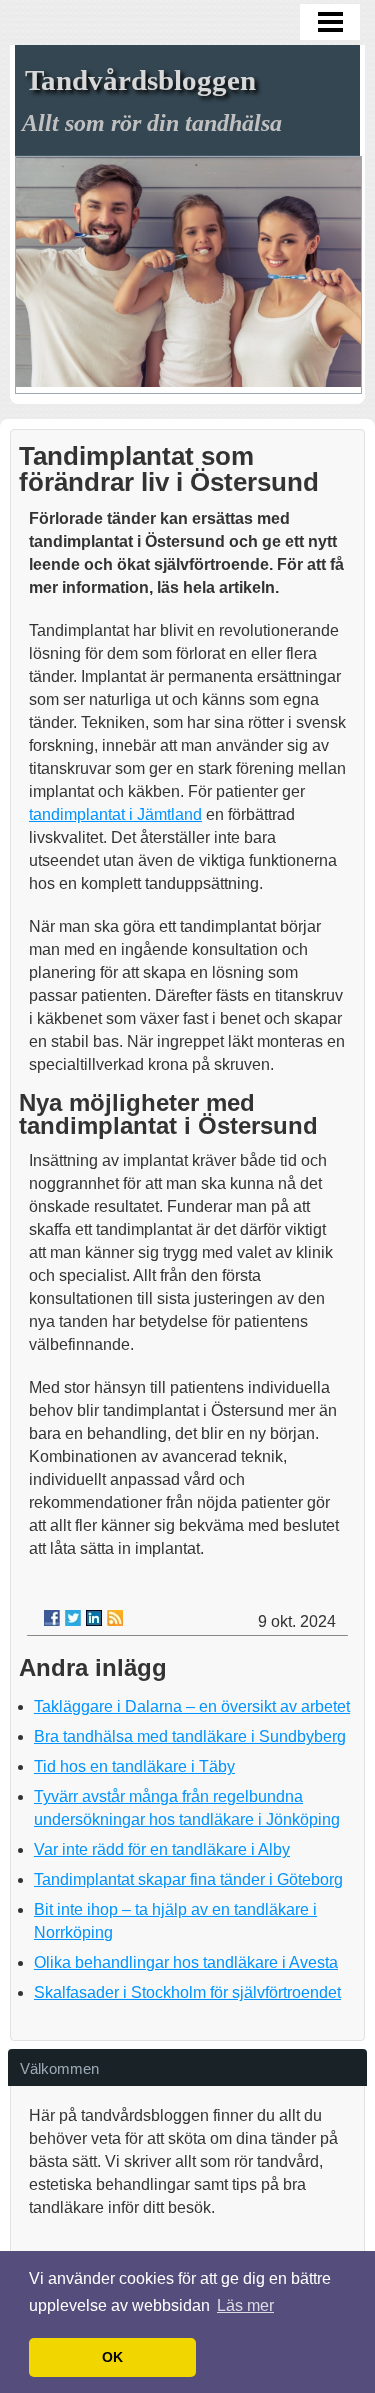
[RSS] (115, 1618)
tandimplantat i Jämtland (115, 814)
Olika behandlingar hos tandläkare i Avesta (186, 1962)
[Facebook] (52, 1618)
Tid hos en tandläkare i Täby (134, 1766)
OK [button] (112, 2357)
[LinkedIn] (94, 1618)
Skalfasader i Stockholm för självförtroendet (187, 1992)
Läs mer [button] (245, 2305)
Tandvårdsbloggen (140, 80)
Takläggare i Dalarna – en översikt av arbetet (192, 1706)
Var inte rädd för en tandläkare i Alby (162, 1849)
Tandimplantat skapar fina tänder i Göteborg (188, 1879)
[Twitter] (73, 1618)
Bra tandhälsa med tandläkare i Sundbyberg (190, 1736)
